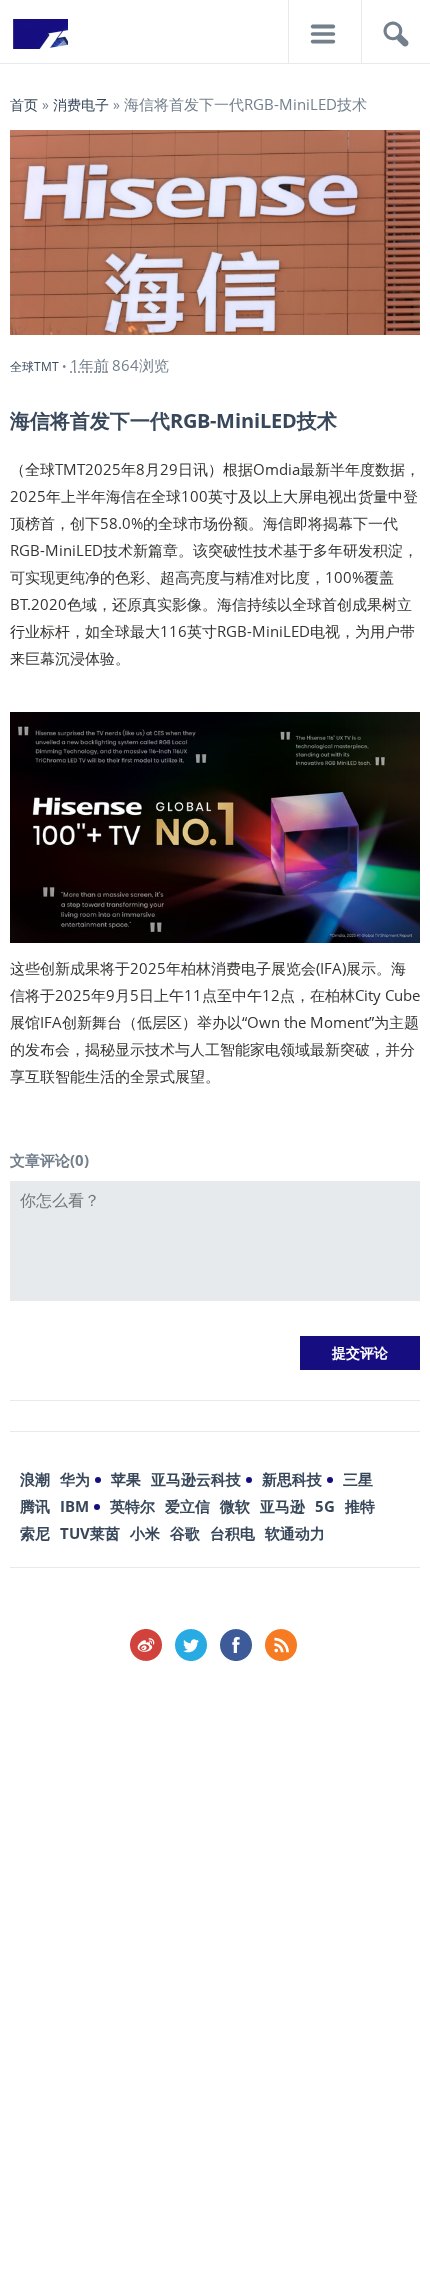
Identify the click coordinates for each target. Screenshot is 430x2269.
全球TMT (34, 366)
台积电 (232, 1533)
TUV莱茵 (90, 1533)
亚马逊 (282, 1506)
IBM (74, 1506)
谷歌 (185, 1533)
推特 (360, 1506)
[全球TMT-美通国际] (40, 40)
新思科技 (292, 1479)
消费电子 (81, 104)
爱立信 (187, 1506)
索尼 (35, 1533)
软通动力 (295, 1533)
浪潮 (35, 1479)
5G (325, 1506)
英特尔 (132, 1506)
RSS (281, 1645)
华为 (75, 1479)
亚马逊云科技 (196, 1479)
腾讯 (35, 1506)
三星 (358, 1479)
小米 (145, 1533)
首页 (24, 104)
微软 (235, 1506)
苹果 (126, 1479)
